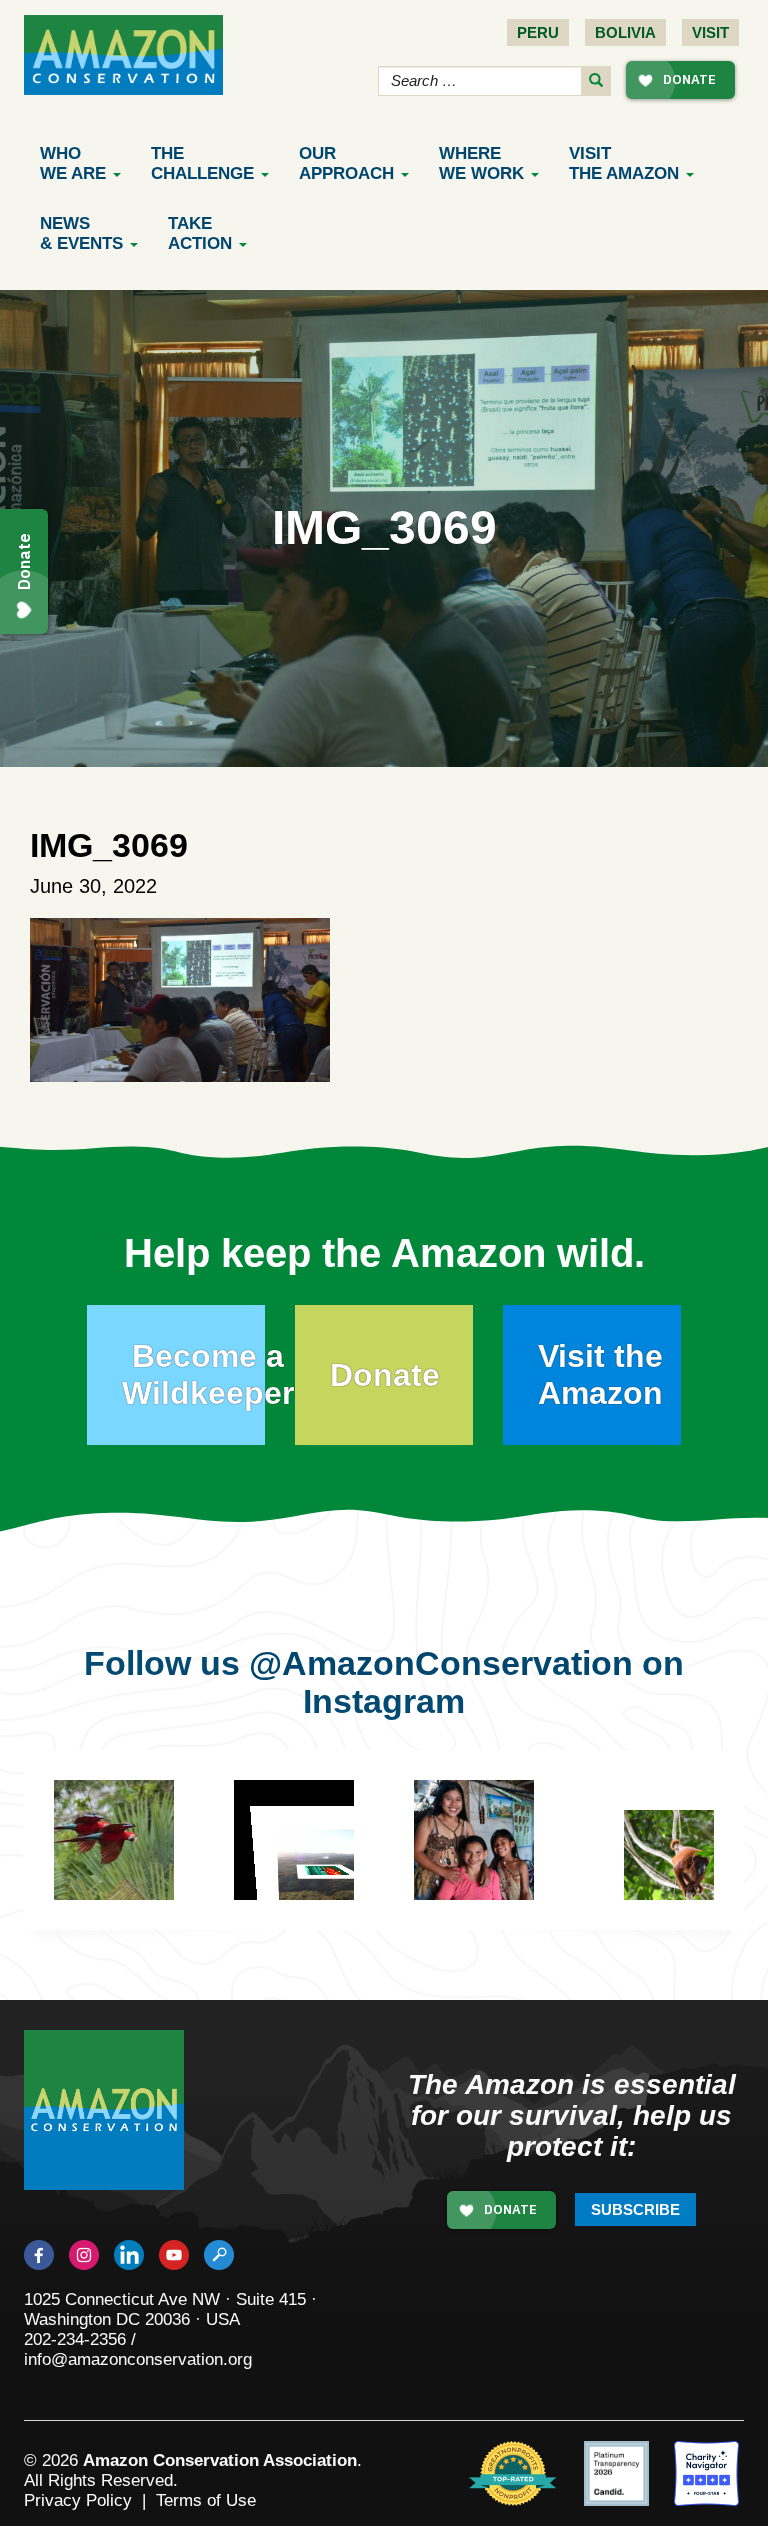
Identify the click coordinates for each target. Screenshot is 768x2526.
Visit (710, 32)
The (202, 163)
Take (200, 233)
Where (481, 163)
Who (73, 163)
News (81, 233)
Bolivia (625, 32)
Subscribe (635, 2209)
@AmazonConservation (441, 1663)
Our (346, 163)
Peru (538, 32)
